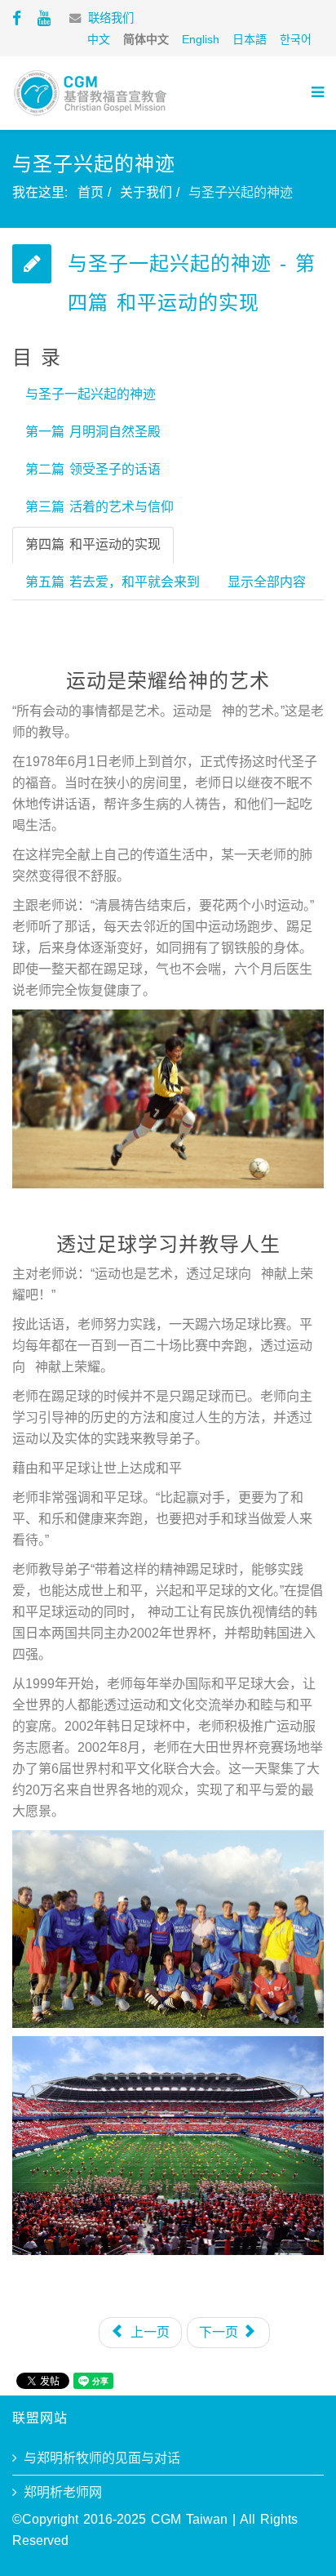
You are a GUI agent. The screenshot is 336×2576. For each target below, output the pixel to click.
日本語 (250, 39)
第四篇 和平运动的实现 (93, 544)
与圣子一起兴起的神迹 (91, 394)
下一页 (221, 2332)
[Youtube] (44, 18)
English (201, 39)
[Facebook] (17, 18)
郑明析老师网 (63, 2492)
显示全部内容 (267, 582)
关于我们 (146, 192)
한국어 (296, 39)
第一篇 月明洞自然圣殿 (93, 432)
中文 (99, 39)
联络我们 (111, 18)
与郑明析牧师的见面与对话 (102, 2458)
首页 (91, 192)
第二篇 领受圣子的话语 (93, 469)
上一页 (148, 2332)
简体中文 (146, 39)
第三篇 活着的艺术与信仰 (99, 507)
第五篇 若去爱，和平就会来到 (113, 582)
